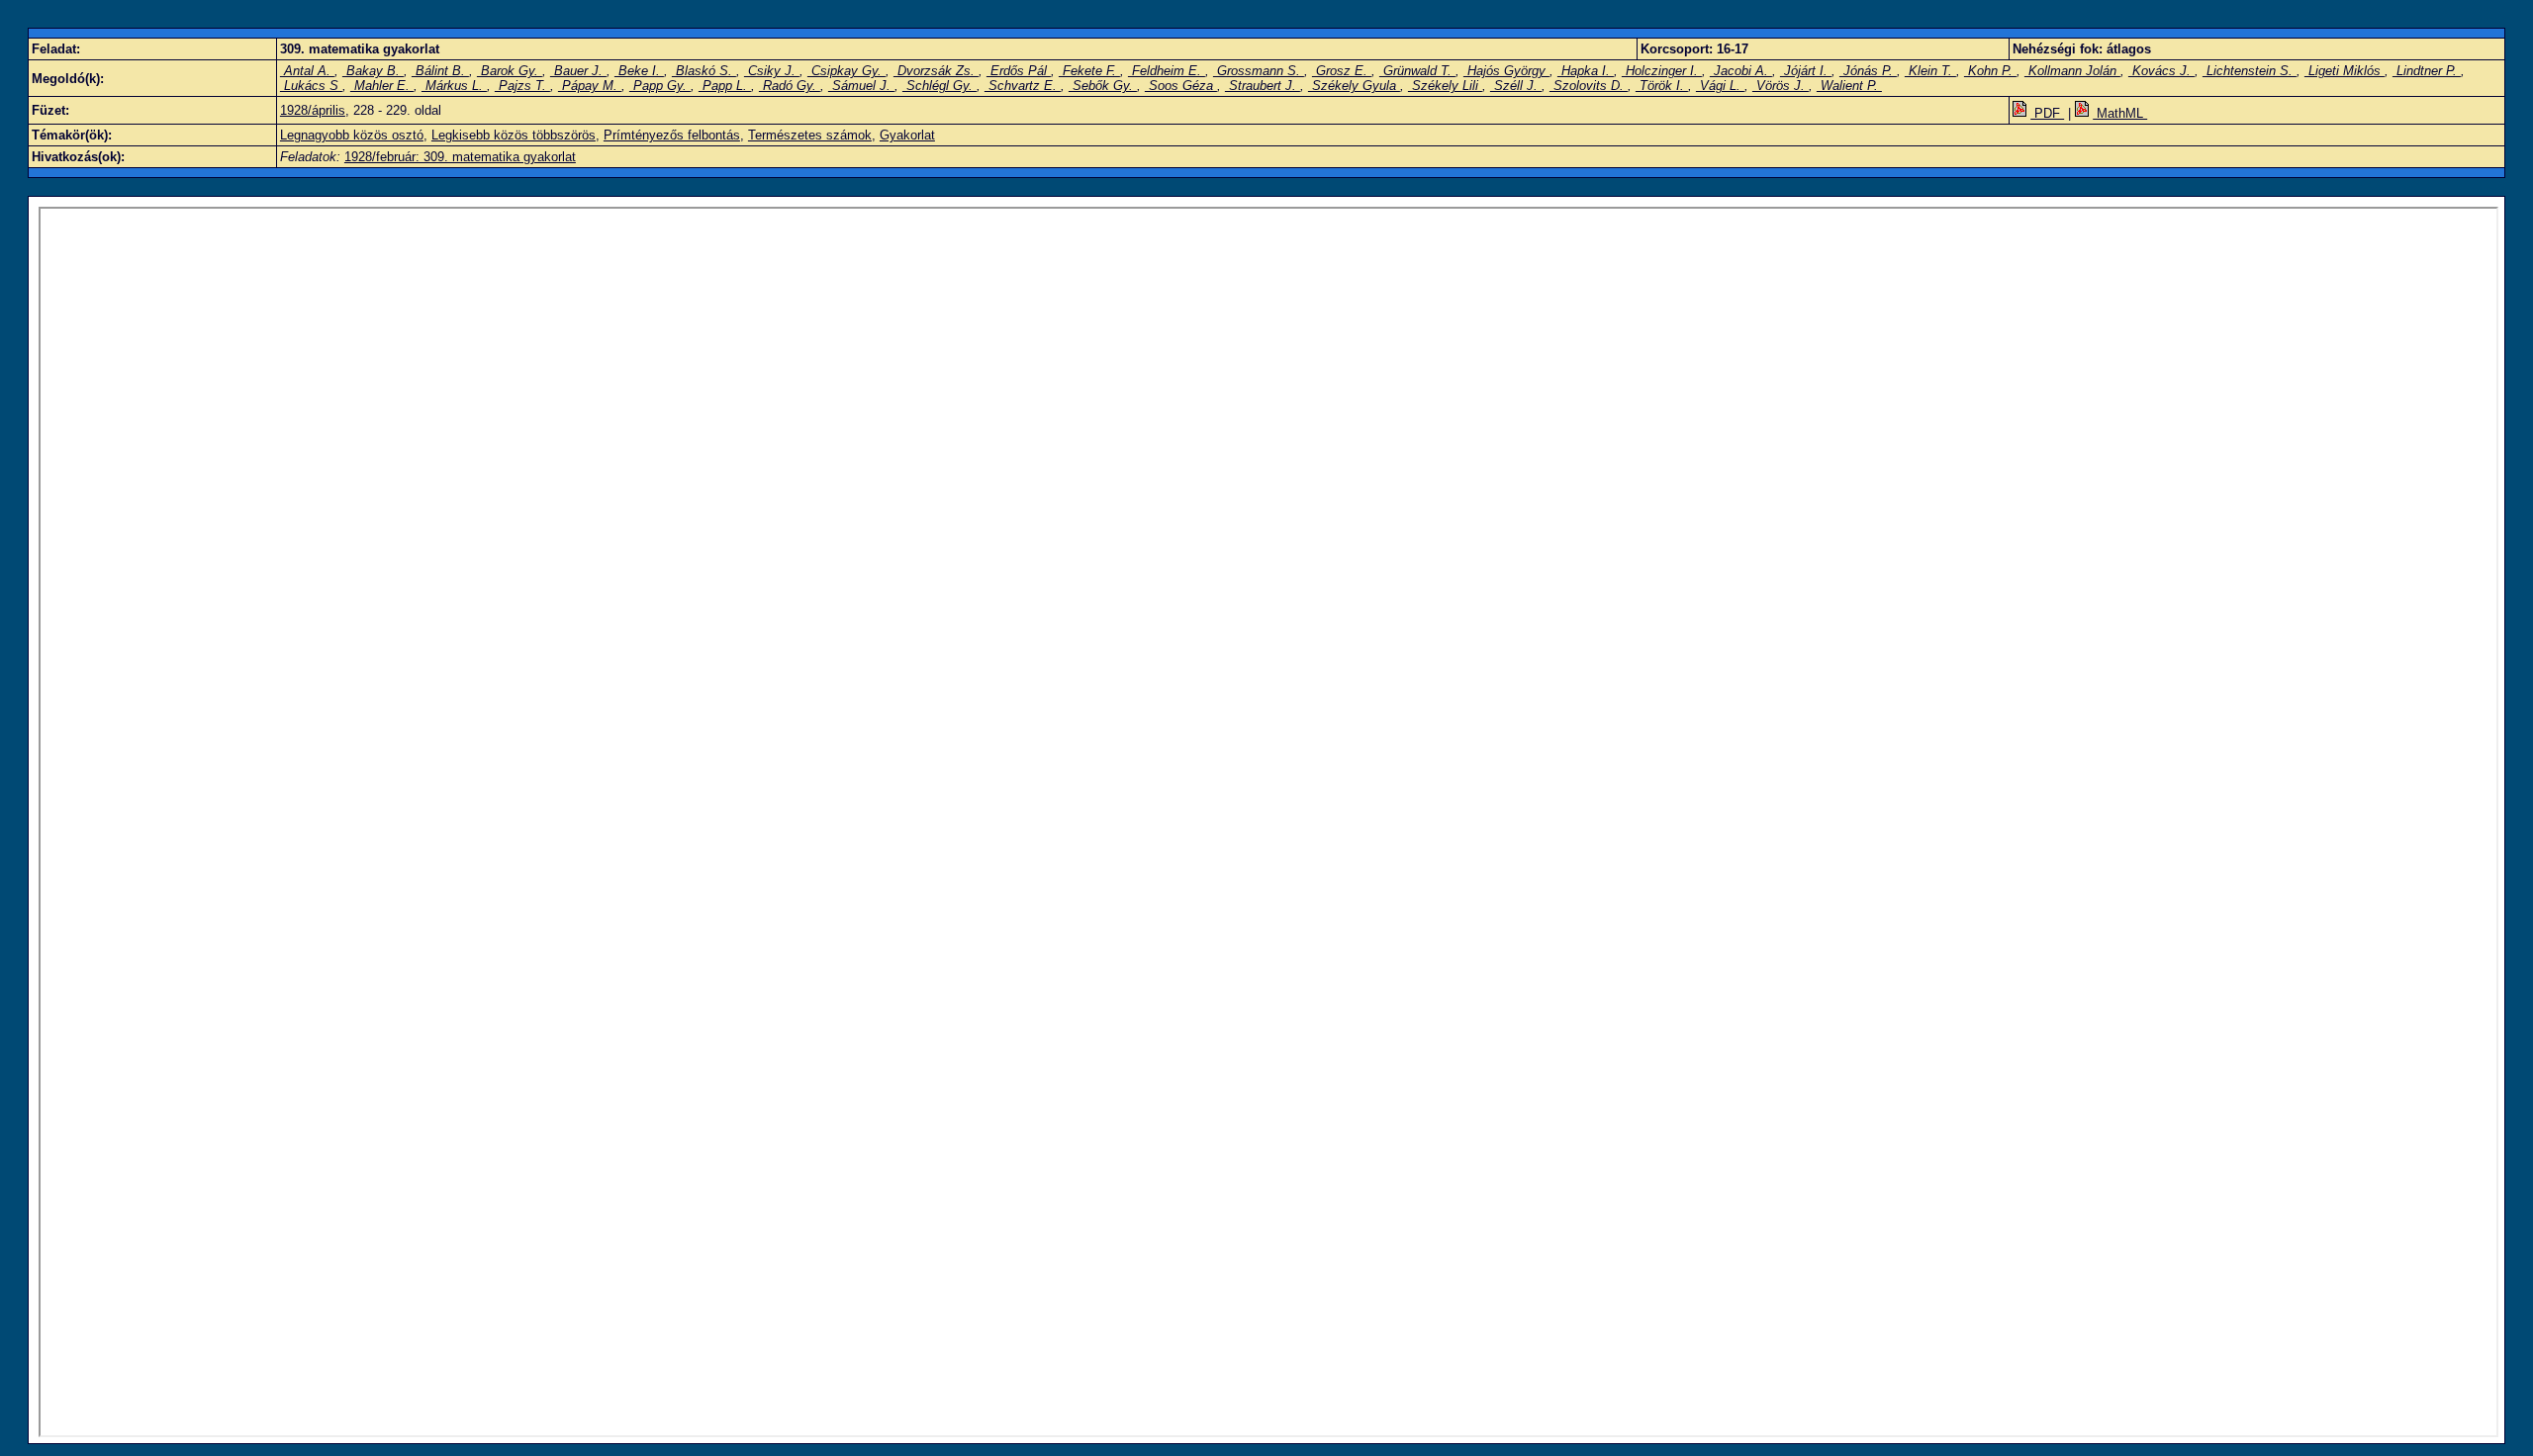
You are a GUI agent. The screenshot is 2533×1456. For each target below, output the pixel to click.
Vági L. (1720, 86)
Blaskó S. (704, 71)
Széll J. (1516, 86)
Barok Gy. (510, 71)
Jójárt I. (1806, 71)
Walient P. (1849, 86)
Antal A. (307, 71)
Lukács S (311, 86)
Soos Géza (1181, 86)
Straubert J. (1263, 86)
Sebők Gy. (1103, 86)
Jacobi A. (1741, 71)
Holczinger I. (1662, 71)
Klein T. (1930, 71)
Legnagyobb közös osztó (352, 135)
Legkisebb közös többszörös (514, 135)
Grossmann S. (1259, 71)
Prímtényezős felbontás (672, 135)
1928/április (313, 110)
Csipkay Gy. (846, 71)
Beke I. (639, 71)
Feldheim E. (1167, 71)
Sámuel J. (861, 86)
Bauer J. (578, 71)
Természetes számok (810, 135)
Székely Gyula (1354, 86)
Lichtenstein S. (2250, 71)
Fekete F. (1089, 71)
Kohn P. (1990, 71)
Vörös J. (1781, 86)
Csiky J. (772, 71)
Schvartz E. (1023, 86)
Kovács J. (2161, 71)
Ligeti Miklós (2345, 71)
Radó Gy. (790, 86)
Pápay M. (590, 86)
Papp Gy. (660, 86)
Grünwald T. (1417, 71)
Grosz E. (1342, 71)
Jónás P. (1868, 71)
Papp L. (725, 86)
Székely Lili (1445, 86)
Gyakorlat (907, 135)
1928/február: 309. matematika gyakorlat (460, 157)
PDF (2047, 113)
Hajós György (1506, 71)
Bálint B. (440, 71)
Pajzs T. (522, 86)
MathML (2120, 113)
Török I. (1662, 86)
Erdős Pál (1019, 71)
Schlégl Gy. (939, 86)
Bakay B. (373, 71)
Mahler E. (382, 86)
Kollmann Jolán (2072, 71)
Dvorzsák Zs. (936, 71)
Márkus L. (454, 86)
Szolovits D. (1589, 86)
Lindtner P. (2427, 71)
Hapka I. (1586, 71)
